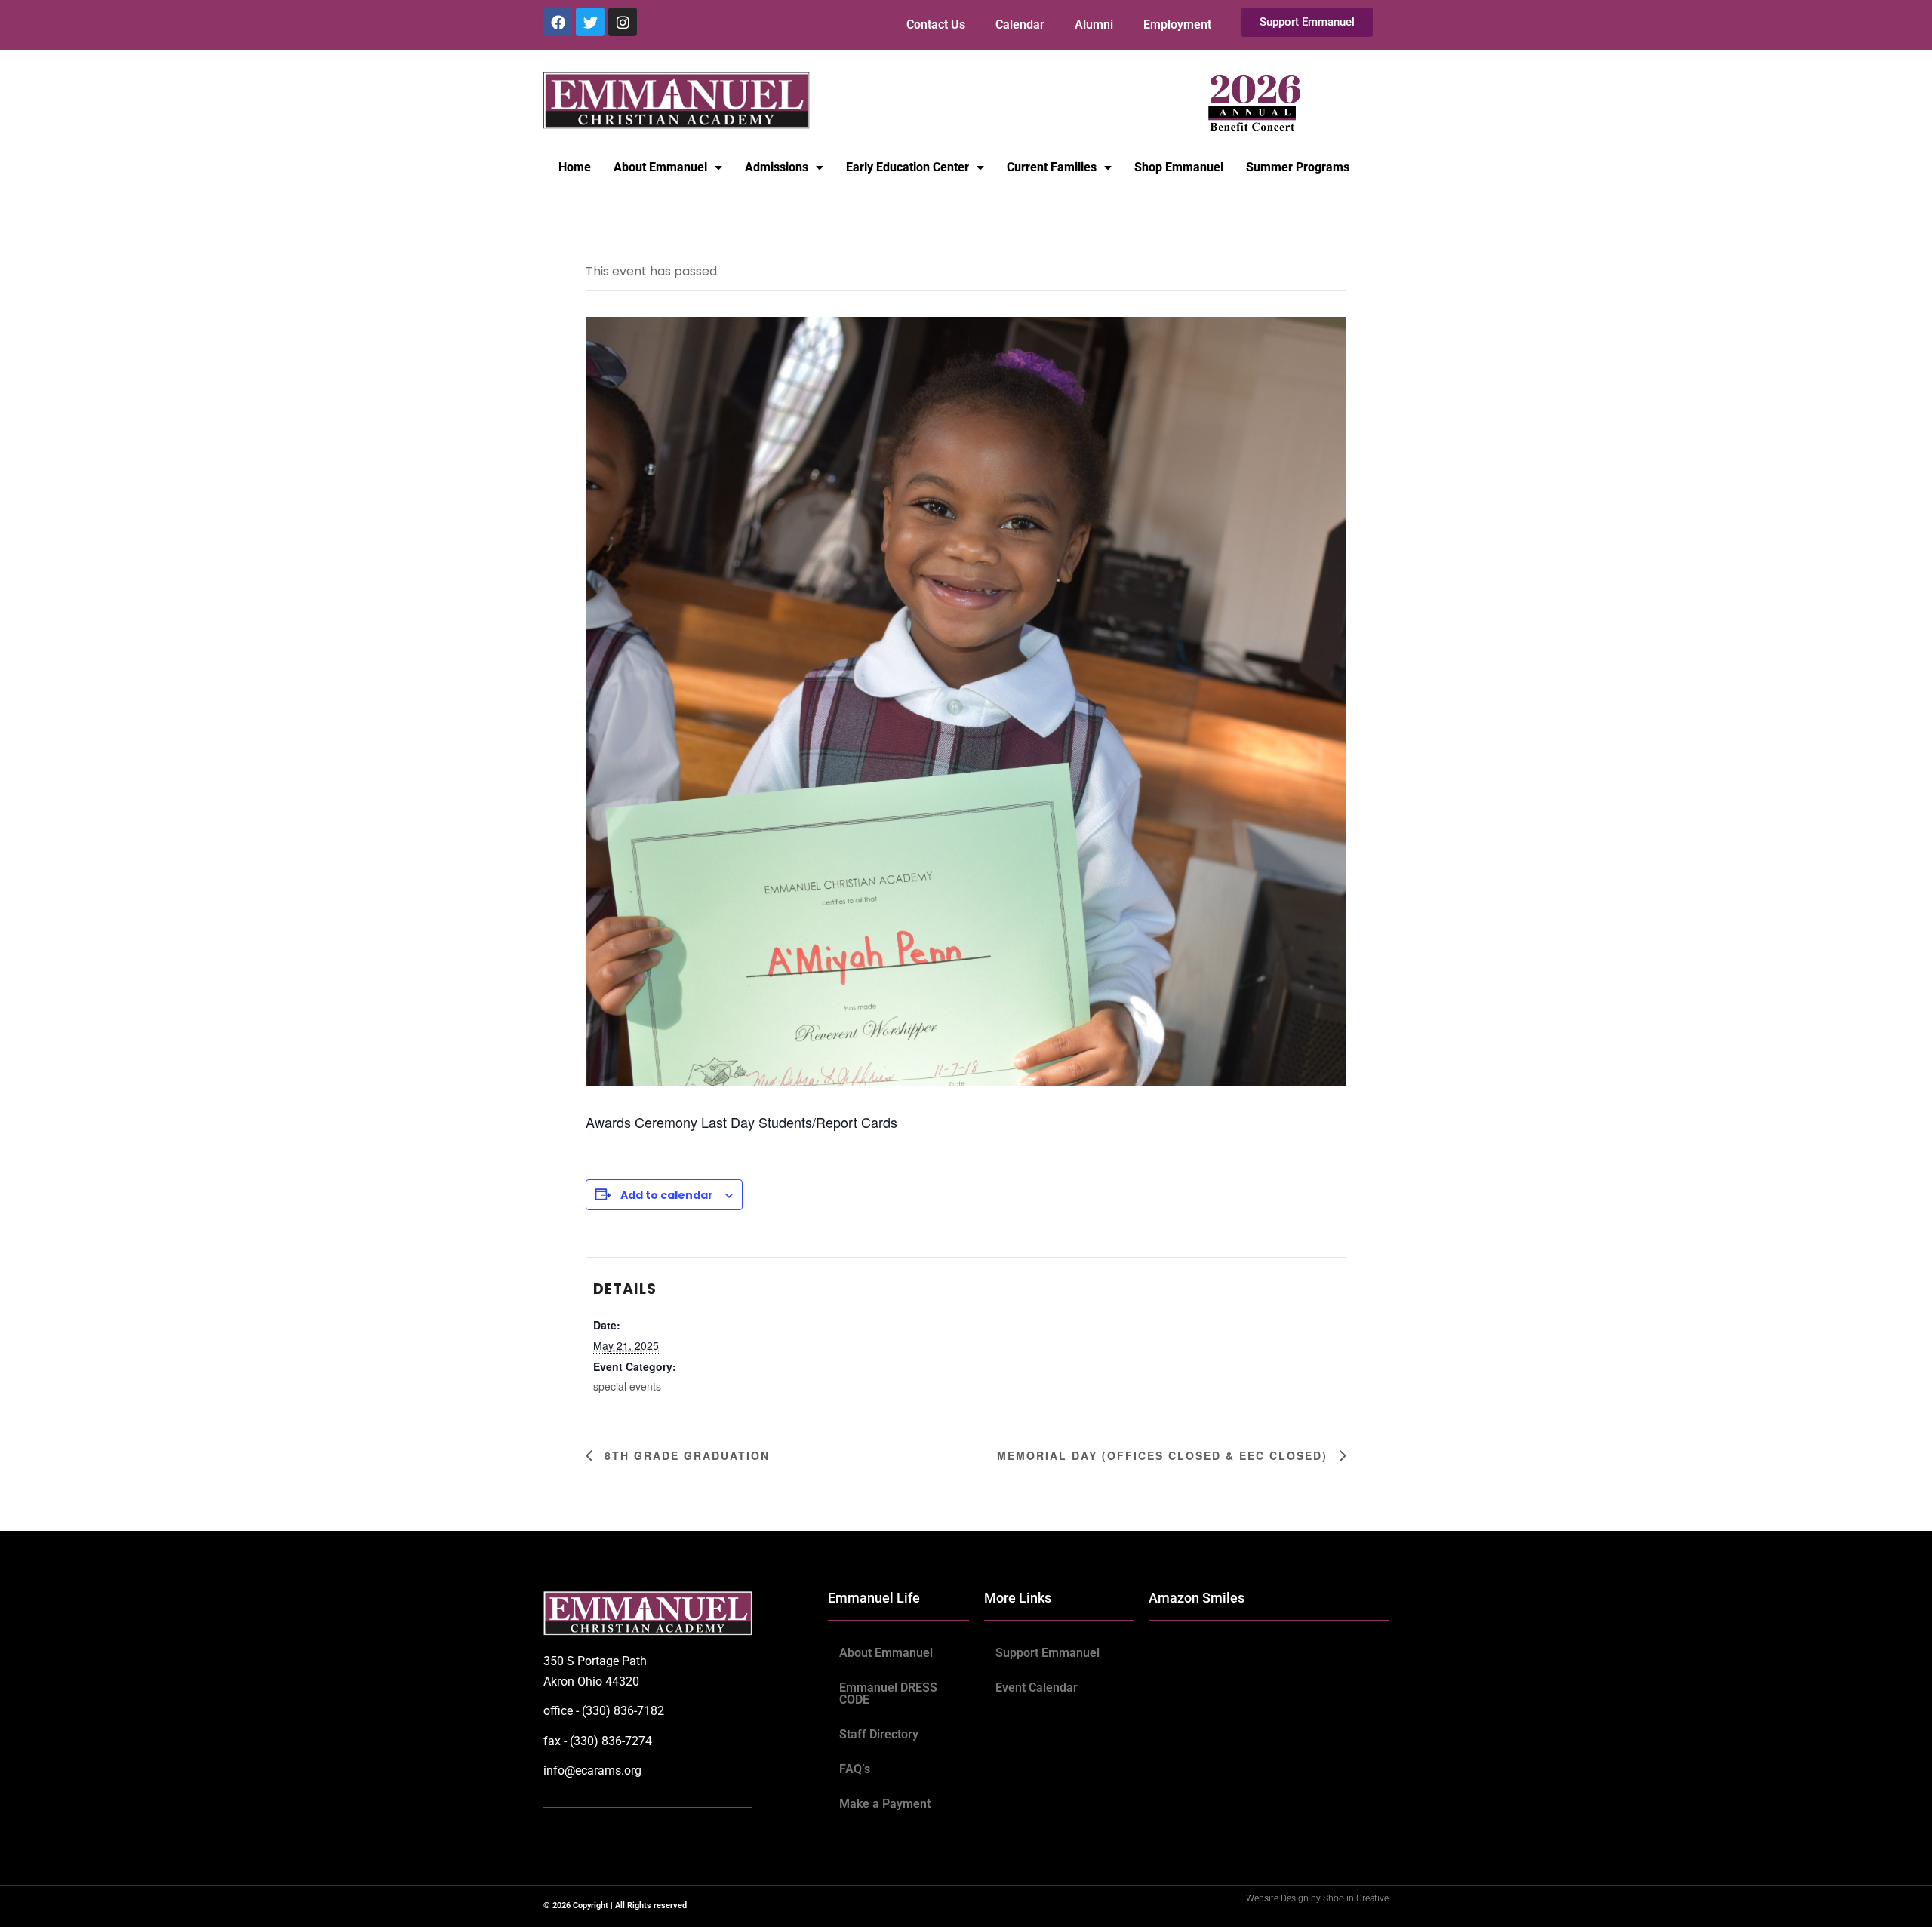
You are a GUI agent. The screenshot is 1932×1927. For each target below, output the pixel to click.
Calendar (1020, 25)
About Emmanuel (660, 167)
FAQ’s (855, 1769)
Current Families (1052, 167)
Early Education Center (908, 167)
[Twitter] (590, 22)
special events (627, 1386)
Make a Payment (885, 1804)
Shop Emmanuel (1179, 167)
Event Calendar (1037, 1687)
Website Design (1278, 1898)
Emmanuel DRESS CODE (888, 1693)
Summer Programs (1298, 167)
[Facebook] (558, 22)
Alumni (1094, 25)
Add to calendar (667, 1195)
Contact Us (936, 25)
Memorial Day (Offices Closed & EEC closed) (1164, 1455)
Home (575, 167)
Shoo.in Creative (1356, 1898)
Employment (1177, 25)
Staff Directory (879, 1734)
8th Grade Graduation (685, 1455)
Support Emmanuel (1048, 1653)
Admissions (777, 167)
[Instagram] (623, 22)
